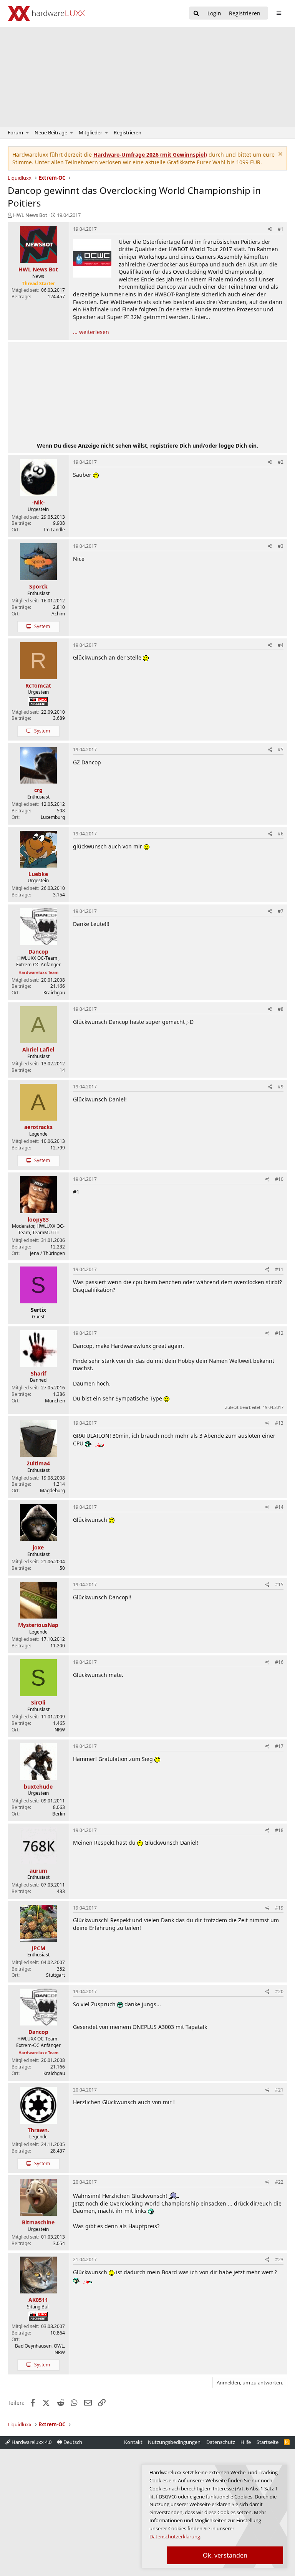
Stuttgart (56, 1975)
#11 (279, 1269)
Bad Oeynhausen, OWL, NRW (40, 2349)
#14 (279, 1507)
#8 (281, 1009)
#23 (279, 2259)
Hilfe (246, 2442)
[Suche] (196, 14)
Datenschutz (221, 2442)
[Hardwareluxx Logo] (46, 13)
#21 (279, 2090)
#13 (279, 1423)
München (55, 1401)
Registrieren (128, 132)
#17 (279, 1746)
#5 (281, 750)
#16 (279, 1662)
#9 (281, 1087)
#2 (281, 462)
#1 (281, 229)
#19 (279, 1908)
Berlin (59, 1814)
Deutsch (72, 2442)
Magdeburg (52, 1491)
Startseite (268, 2442)
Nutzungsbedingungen (174, 2442)
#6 (281, 834)
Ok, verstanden (225, 2555)
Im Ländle (54, 530)
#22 (279, 2182)
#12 (279, 1333)
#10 (279, 1179)
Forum (15, 132)
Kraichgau (54, 993)
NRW (60, 1730)
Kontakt (133, 2442)
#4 (281, 645)
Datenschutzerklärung (175, 2536)
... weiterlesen (91, 332)
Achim (58, 614)
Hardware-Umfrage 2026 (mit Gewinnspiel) (150, 155)
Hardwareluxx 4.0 (31, 2442)
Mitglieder (90, 132)
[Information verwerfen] (279, 155)
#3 (281, 546)
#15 (279, 1585)
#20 (279, 1992)
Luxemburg (53, 817)
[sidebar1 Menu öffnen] (279, 13)
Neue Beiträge (51, 132)
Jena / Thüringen (47, 1253)
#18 (279, 1830)
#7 (281, 911)
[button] (27, 132)
